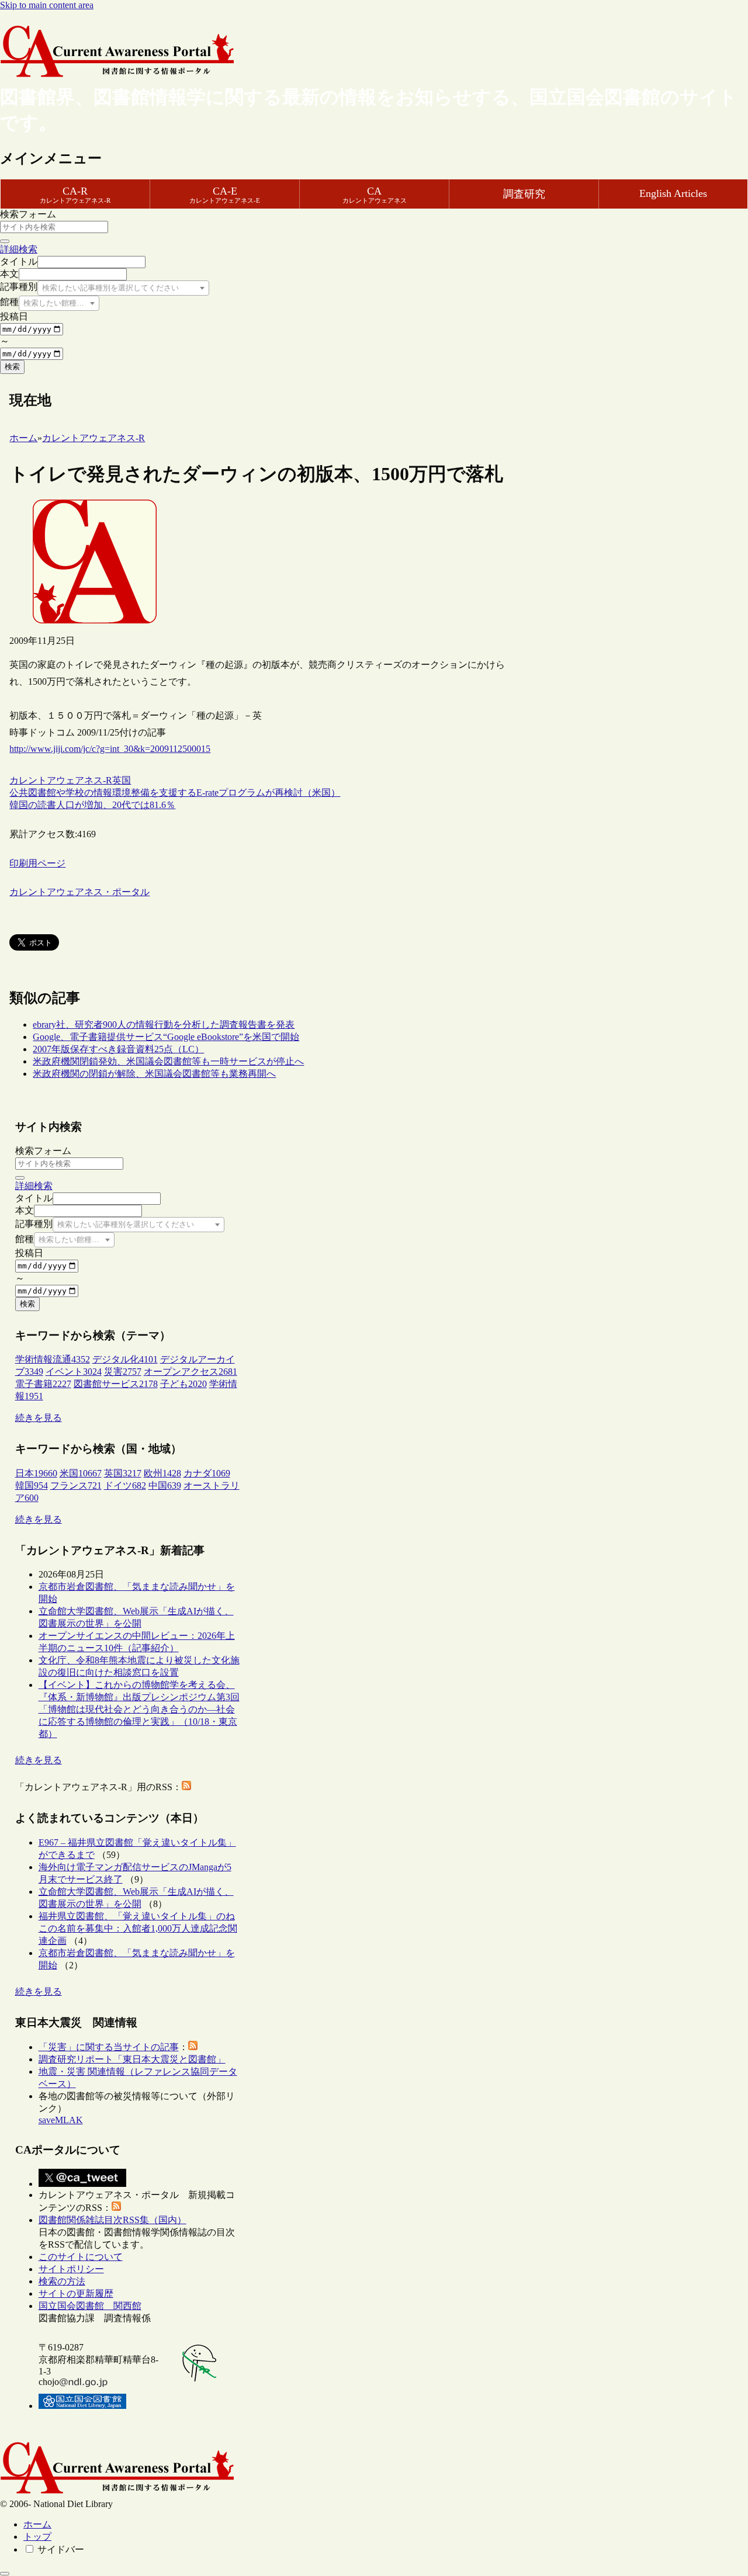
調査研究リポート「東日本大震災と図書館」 (132, 2059)
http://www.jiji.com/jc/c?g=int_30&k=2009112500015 (110, 749)
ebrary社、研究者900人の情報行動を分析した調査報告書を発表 (164, 1024)
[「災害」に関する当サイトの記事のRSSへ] (193, 2047)
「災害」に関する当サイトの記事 (109, 2047)
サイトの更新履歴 (76, 2294)
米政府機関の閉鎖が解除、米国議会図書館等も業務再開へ (154, 1074)
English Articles (673, 193)
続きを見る (39, 1418)
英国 (122, 780)
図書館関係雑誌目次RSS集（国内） (112, 2220)
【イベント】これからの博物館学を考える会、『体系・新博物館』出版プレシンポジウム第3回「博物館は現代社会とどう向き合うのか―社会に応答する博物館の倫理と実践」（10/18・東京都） (139, 1709)
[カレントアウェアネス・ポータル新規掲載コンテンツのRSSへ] (116, 2208)
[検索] (5, 241)
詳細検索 (19, 249)
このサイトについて (81, 2257)
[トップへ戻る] (5, 2574)
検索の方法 (62, 2281)
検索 (12, 367)
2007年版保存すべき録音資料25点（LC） (118, 1049)
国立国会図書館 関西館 (90, 2306)
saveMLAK (61, 2120)
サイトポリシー (71, 2269)
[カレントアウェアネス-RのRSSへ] (186, 1787)
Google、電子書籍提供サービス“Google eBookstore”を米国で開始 (166, 1037)
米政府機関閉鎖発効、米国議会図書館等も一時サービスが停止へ (168, 1061)
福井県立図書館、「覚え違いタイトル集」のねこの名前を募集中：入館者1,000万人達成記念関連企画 (138, 1928)
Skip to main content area (47, 5)
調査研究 (524, 194)
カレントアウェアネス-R (61, 780)
